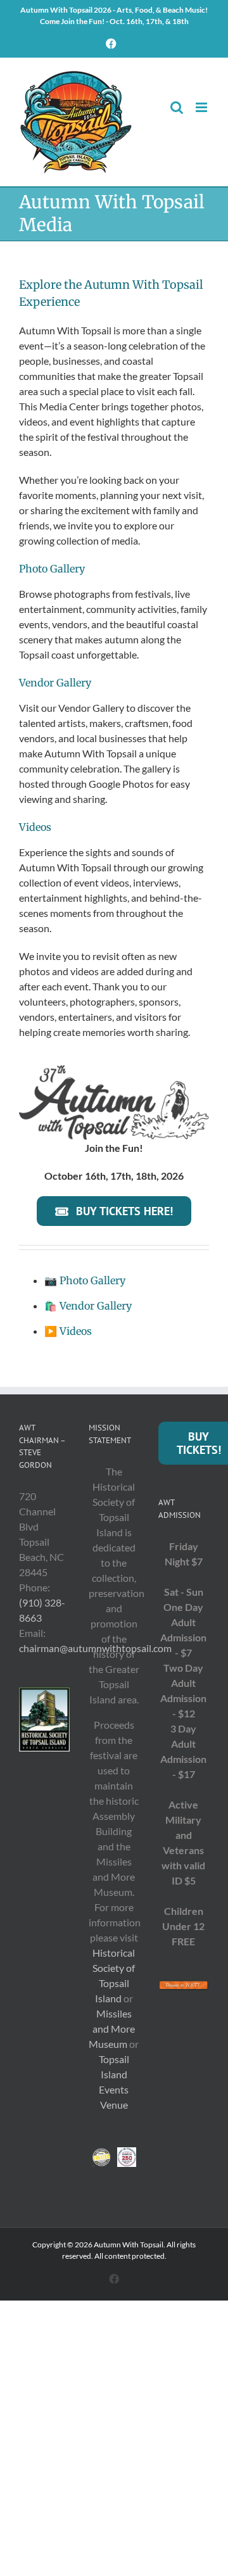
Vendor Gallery (96, 1306)
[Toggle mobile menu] (202, 107)
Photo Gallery (92, 1280)
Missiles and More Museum (112, 2029)
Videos (76, 1331)
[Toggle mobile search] (177, 107)
